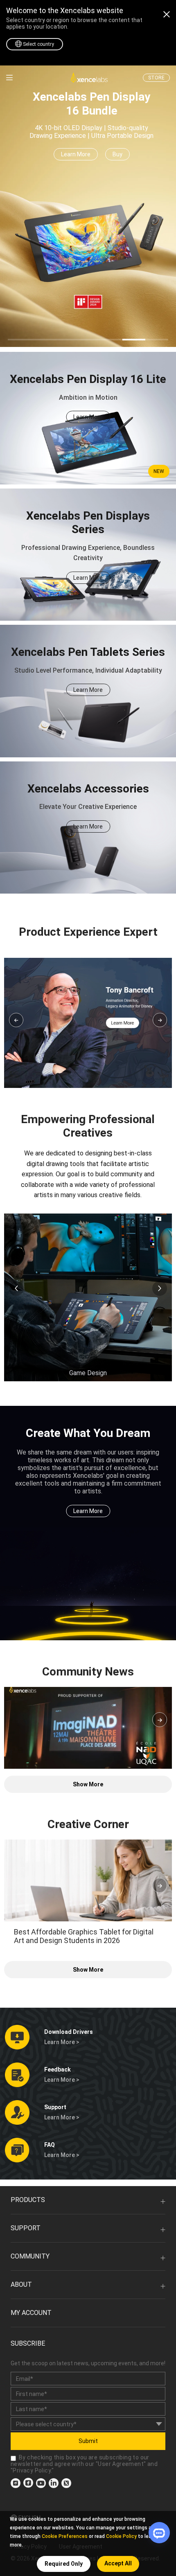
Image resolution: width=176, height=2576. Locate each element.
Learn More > (62, 2042)
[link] (9, 78)
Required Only (64, 2564)
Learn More (76, 154)
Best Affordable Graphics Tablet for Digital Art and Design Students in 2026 (84, 1936)
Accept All (118, 2563)
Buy (117, 154)
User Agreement (121, 2464)
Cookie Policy (121, 2536)
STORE (156, 78)
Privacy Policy (32, 2470)
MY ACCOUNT (31, 2313)
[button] (16, 1020)
